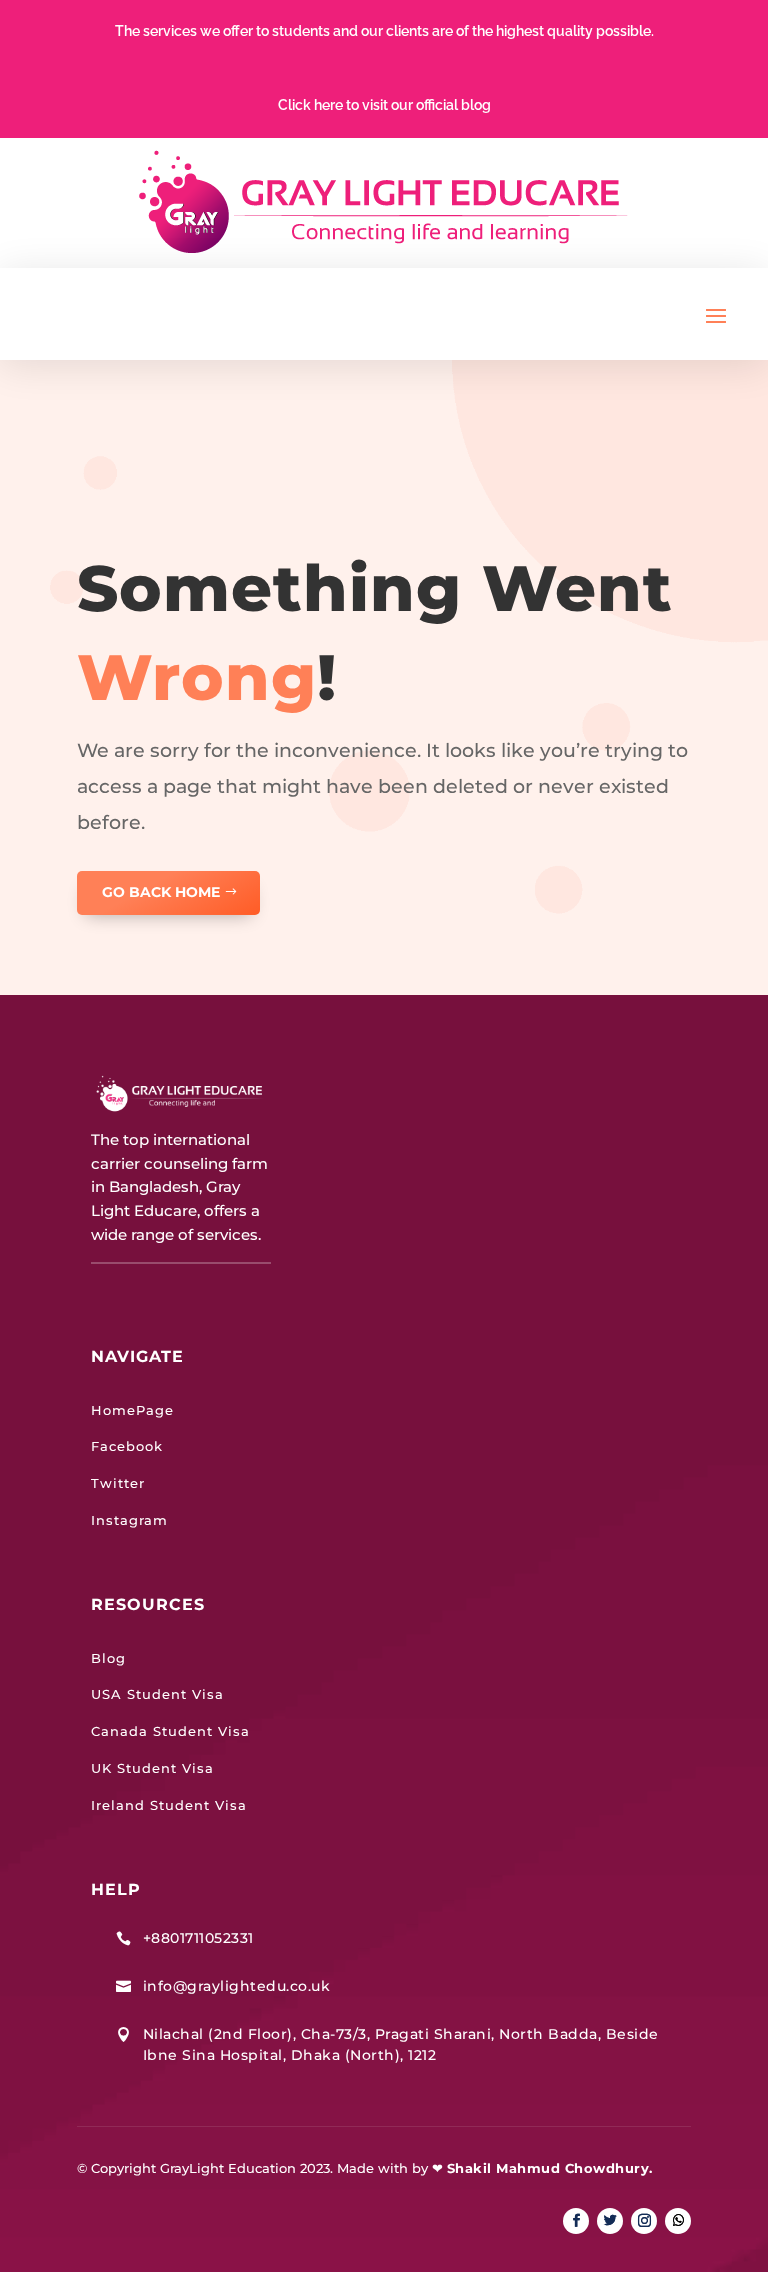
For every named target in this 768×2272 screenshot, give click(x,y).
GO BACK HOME (161, 892)
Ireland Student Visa (169, 1805)
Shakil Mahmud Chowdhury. (550, 2168)
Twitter (118, 1483)
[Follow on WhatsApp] (678, 2221)
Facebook (127, 1446)
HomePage (132, 1410)
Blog (108, 1658)
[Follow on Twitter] (610, 2221)
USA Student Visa (157, 1694)
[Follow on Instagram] (644, 2221)
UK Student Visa (152, 1768)
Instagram (129, 1520)
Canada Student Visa (170, 1731)
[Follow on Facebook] (576, 2221)
